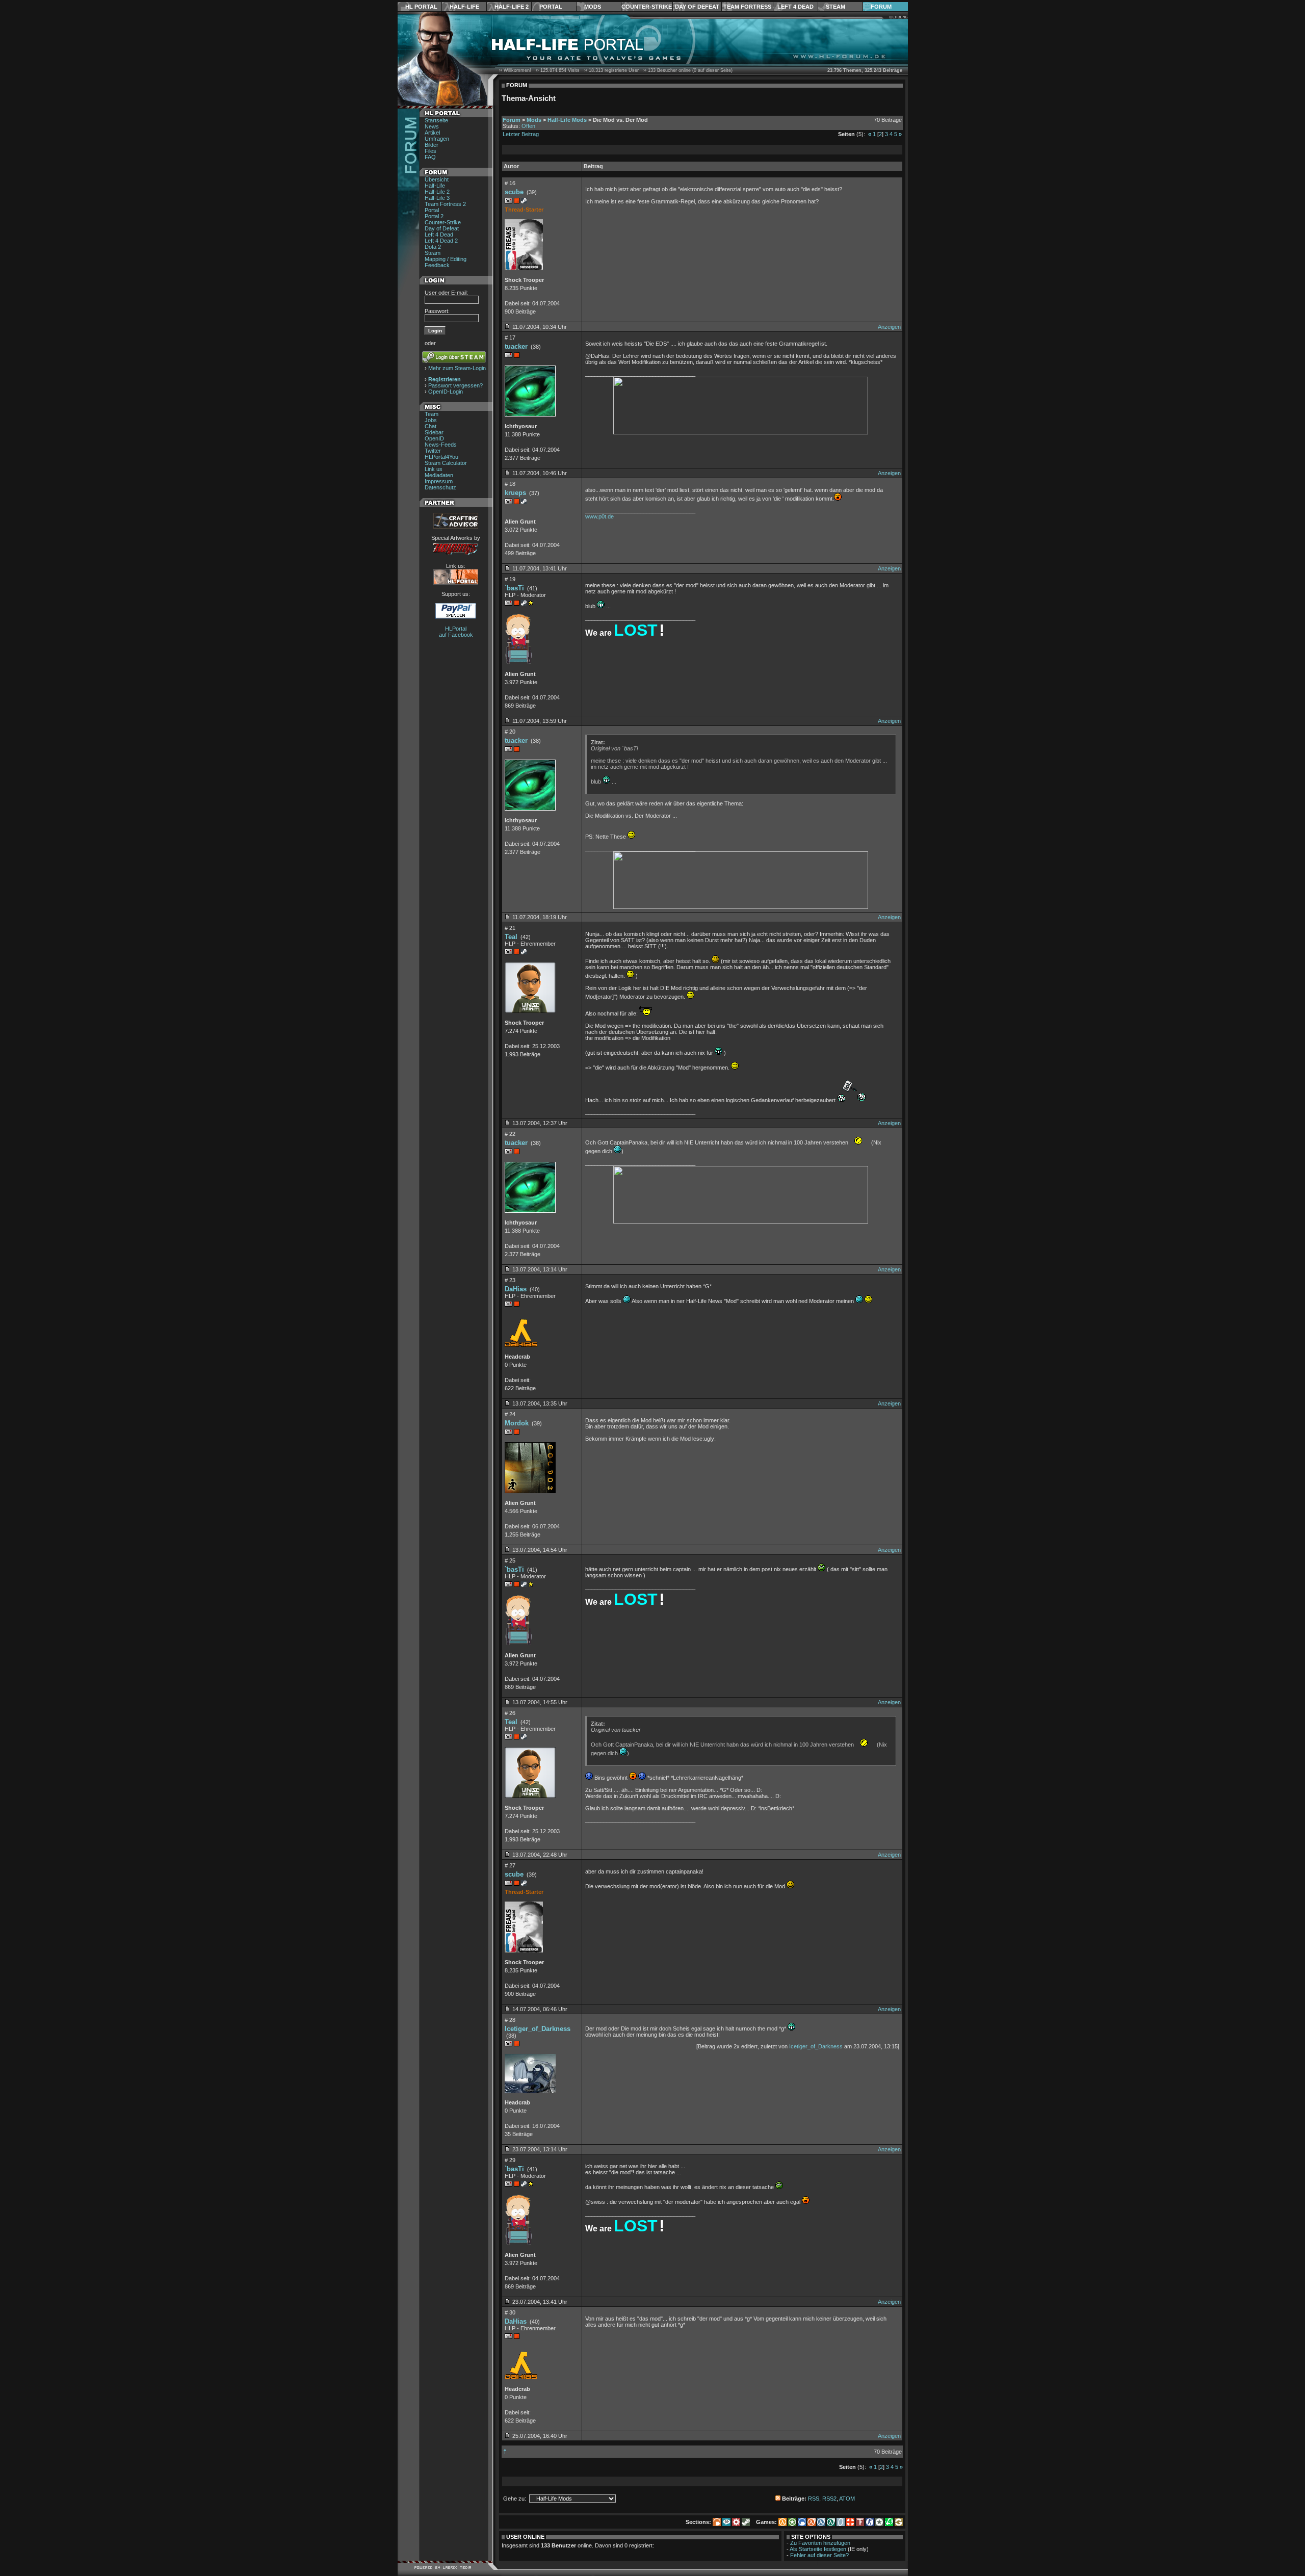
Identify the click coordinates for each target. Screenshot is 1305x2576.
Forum (881, 7)
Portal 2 (434, 216)
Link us (434, 469)
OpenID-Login (446, 392)
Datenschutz (440, 487)
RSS (814, 2499)
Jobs (431, 420)
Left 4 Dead (795, 7)
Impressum (439, 481)
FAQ (430, 157)
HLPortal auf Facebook (456, 632)
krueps (515, 493)
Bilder (432, 145)
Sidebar (434, 432)
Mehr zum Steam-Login (457, 368)
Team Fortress (747, 7)
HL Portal (421, 7)
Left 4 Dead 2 (441, 241)
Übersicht (437, 179)
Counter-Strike (647, 7)
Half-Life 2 (512, 7)
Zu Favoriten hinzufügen (820, 2543)
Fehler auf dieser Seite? (819, 2555)
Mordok (517, 1423)
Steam (836, 7)
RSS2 (829, 2499)
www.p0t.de (599, 516)
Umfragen (437, 139)
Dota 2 (433, 247)
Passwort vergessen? (455, 385)
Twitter (433, 451)
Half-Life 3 (437, 198)
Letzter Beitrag (521, 134)
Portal (551, 7)
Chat (430, 426)
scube (514, 192)
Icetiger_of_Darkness (538, 2029)
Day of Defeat (697, 7)
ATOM (847, 2499)
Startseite (436, 120)
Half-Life (464, 7)
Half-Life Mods (567, 120)
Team (432, 414)
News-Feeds (441, 445)
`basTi (514, 588)
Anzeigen (889, 327)
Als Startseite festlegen (818, 2549)
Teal (511, 937)
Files (430, 151)
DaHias (516, 1289)
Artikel (432, 133)
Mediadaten (439, 475)
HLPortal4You (441, 457)
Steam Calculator (446, 463)
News (432, 126)
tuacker (516, 346)
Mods (593, 7)
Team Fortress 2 (445, 204)
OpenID (434, 438)
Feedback (437, 265)
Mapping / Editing (446, 259)
